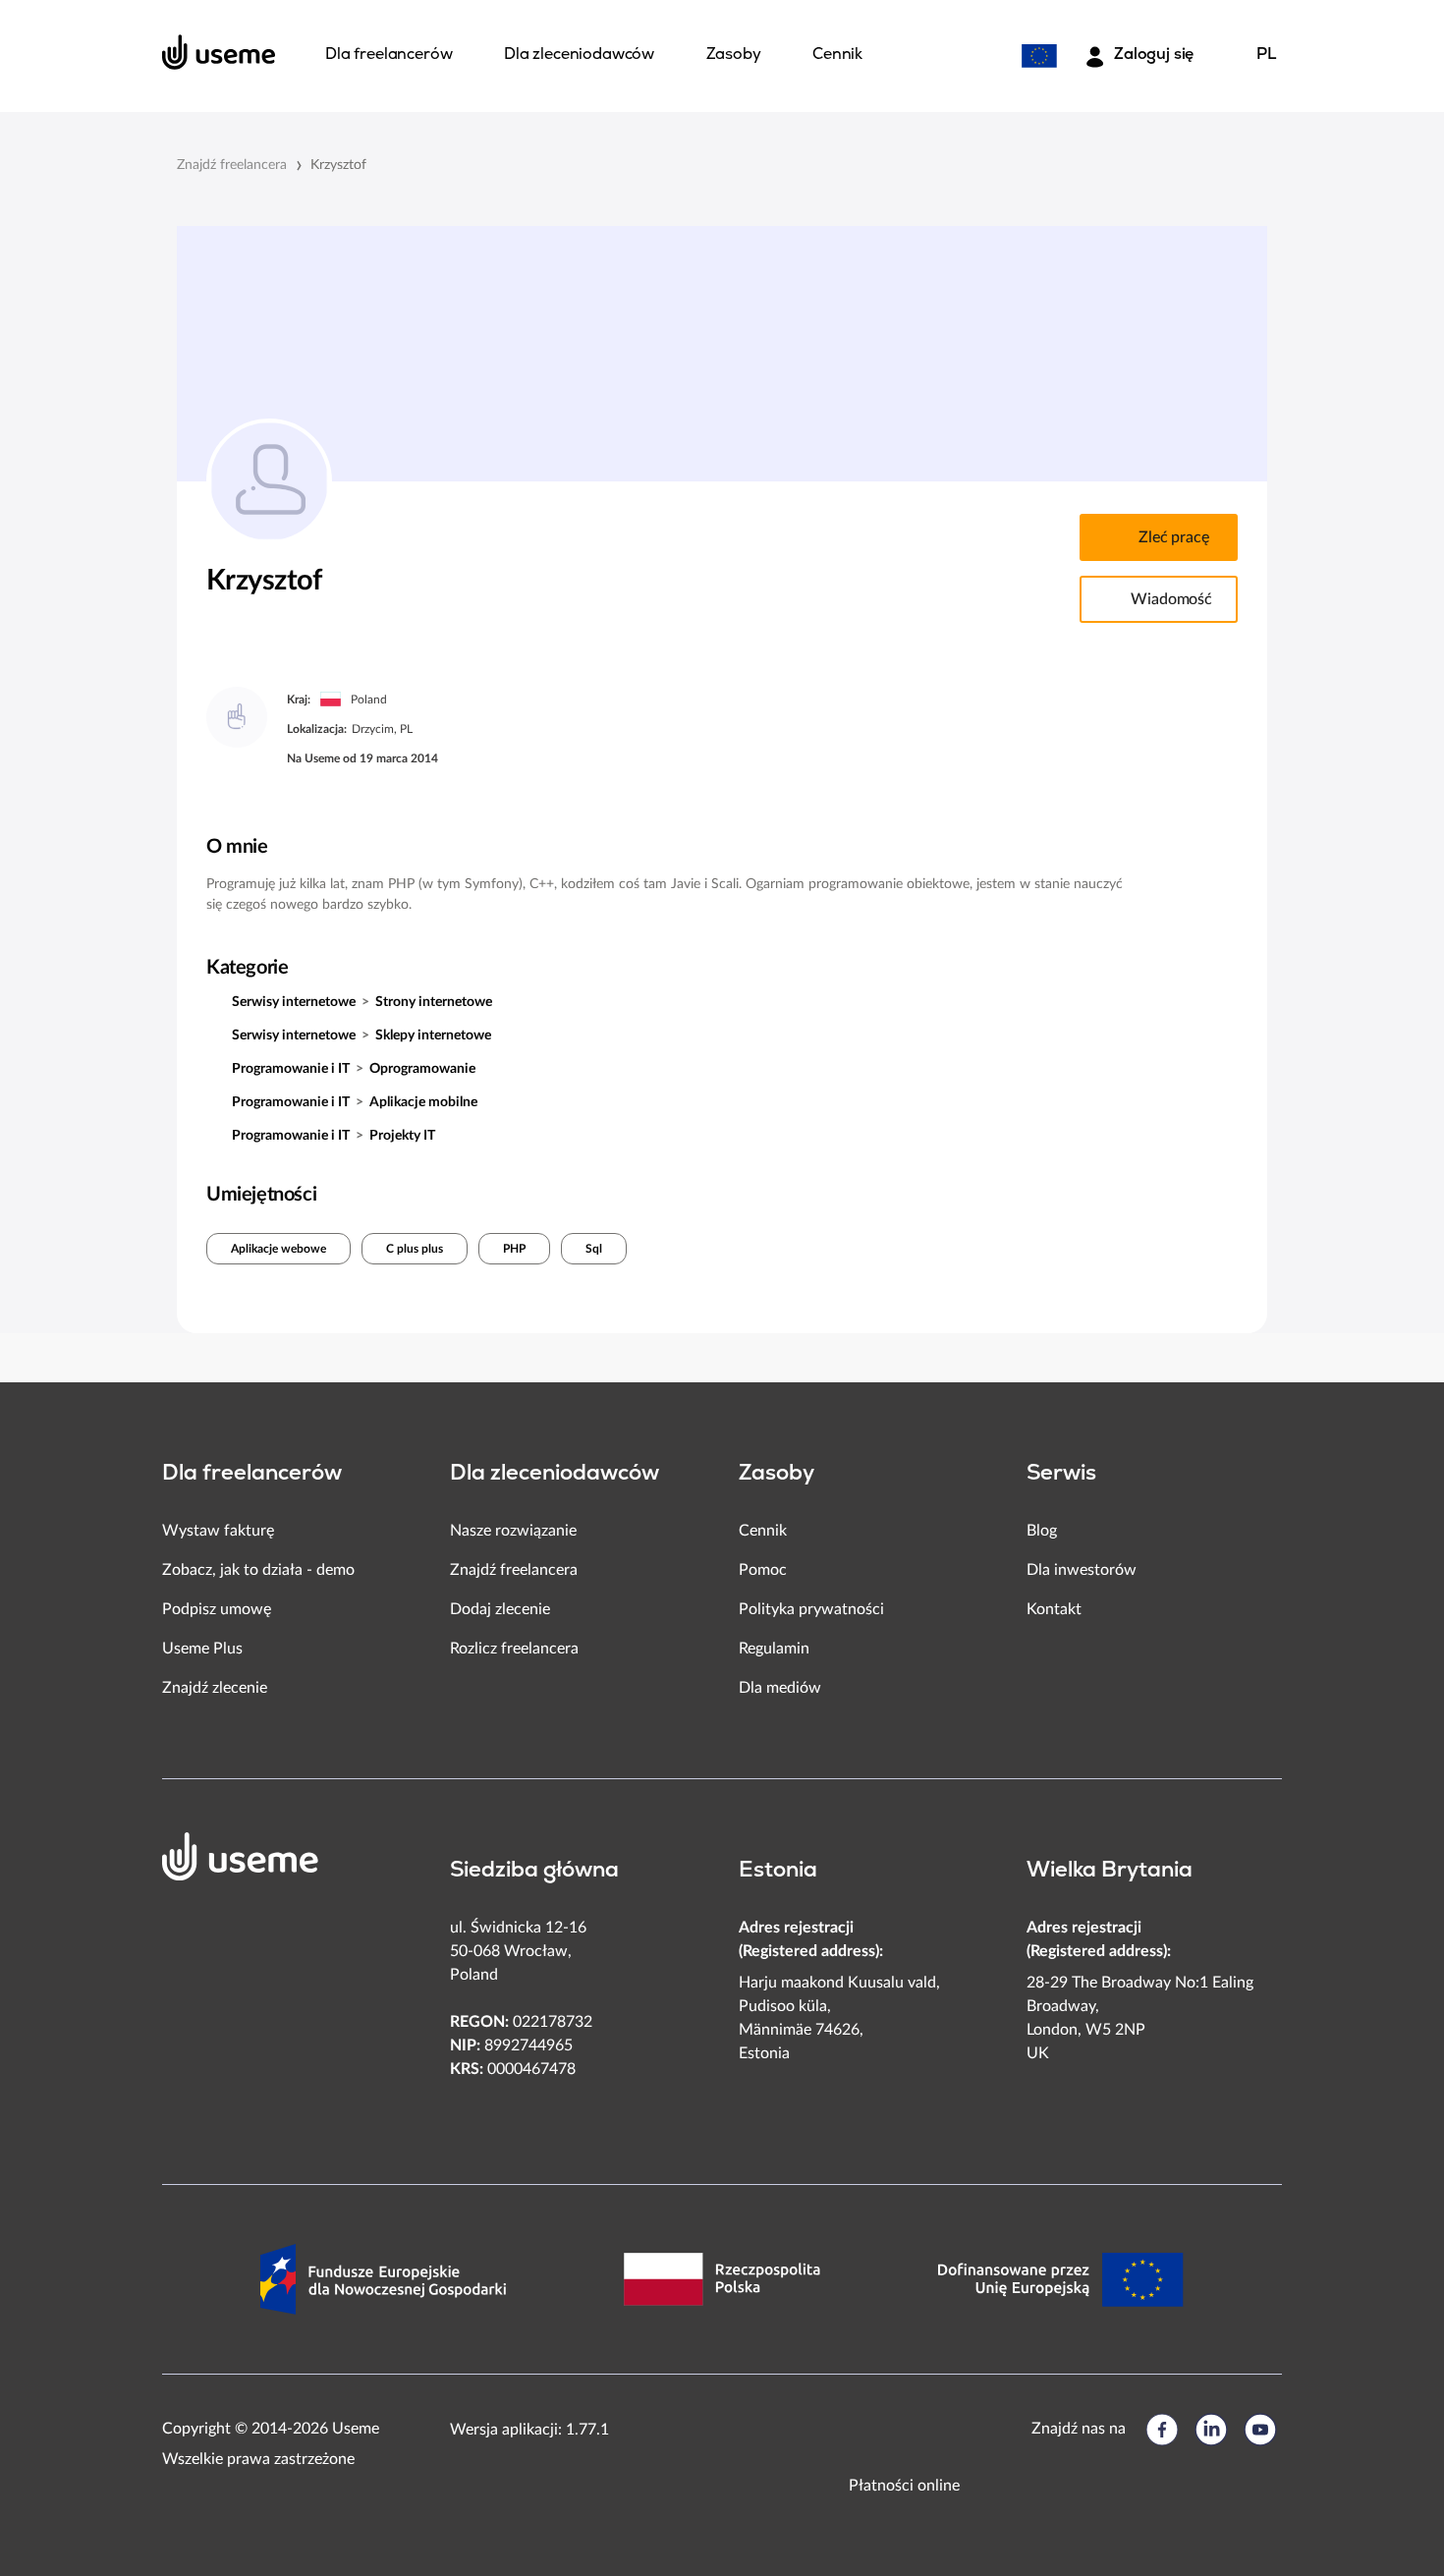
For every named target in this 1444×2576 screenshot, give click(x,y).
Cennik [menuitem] (837, 55)
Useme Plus (202, 1649)
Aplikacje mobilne (423, 1102)
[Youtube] (1260, 2430)
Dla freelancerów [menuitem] (389, 55)
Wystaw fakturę (218, 1531)
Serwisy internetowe (294, 1002)
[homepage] (219, 52)
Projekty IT (402, 1136)
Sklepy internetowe (433, 1036)
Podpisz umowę (217, 1609)
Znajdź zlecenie (215, 1688)
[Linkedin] (1211, 2430)
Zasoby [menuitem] (734, 55)
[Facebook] (1162, 2430)
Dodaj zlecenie (500, 1609)
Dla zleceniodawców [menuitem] (579, 55)
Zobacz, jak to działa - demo (258, 1570)
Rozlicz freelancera (514, 1649)
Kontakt (1054, 1609)
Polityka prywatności (811, 1609)
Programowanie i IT (291, 1069)
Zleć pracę (1173, 537)
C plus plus (415, 1249)
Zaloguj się (1154, 55)
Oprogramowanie (422, 1069)
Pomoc (763, 1570)
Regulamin (774, 1649)
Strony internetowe (434, 1002)
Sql (594, 1249)
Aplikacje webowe (278, 1249)
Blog (1042, 1531)
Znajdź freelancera (232, 165)
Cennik (763, 1531)
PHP (514, 1249)
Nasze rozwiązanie (513, 1531)
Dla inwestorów (1082, 1570)
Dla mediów (780, 1688)
